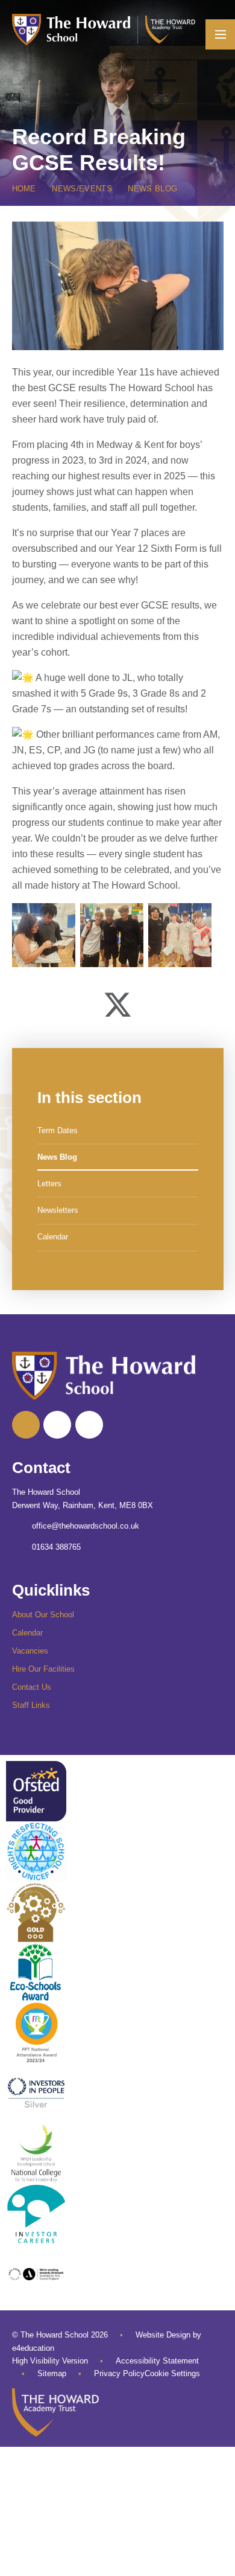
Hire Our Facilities (43, 1669)
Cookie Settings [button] (172, 2373)
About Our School (43, 1615)
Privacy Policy (119, 2373)
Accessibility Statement (157, 2361)
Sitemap (52, 2373)
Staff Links (31, 1705)
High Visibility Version (50, 2361)
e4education (33, 2348)
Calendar (27, 1633)
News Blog (152, 189)
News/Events (82, 189)
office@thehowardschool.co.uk (86, 1526)
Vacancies (30, 1651)
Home (24, 189)
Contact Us (32, 1687)
